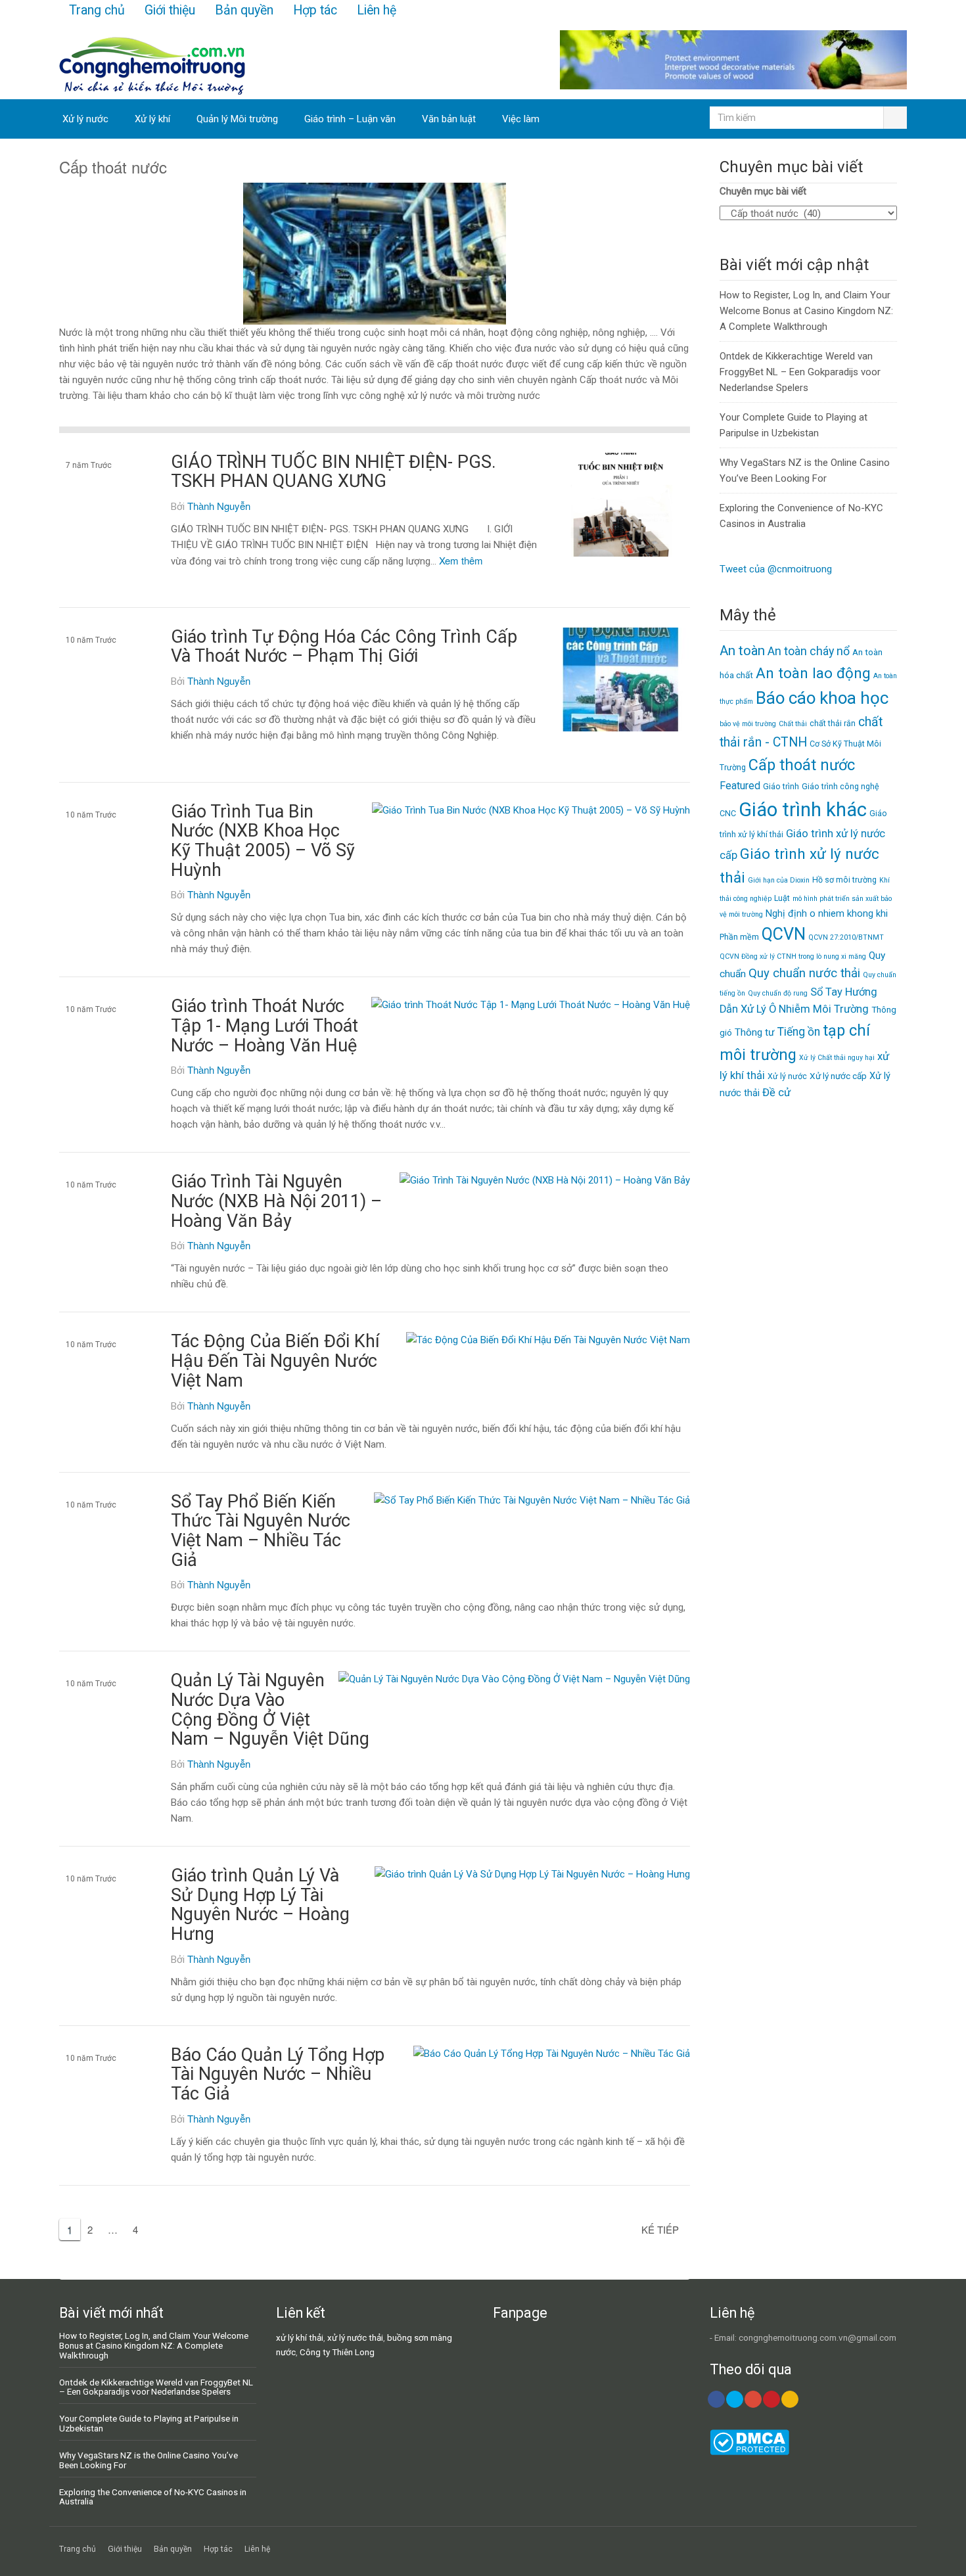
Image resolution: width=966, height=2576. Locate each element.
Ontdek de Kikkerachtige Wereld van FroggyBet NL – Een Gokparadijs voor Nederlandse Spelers (800, 372)
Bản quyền (244, 10)
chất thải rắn (833, 723)
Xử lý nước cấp (838, 1076)
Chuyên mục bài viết (763, 191)
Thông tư (755, 1032)
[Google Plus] (753, 2399)
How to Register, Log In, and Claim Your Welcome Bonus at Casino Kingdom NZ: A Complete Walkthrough (806, 311)
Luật (782, 898)
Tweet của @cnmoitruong (776, 569)
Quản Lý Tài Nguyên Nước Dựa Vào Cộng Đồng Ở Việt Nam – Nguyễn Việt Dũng (270, 1710)
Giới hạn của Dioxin (779, 880)
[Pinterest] (771, 2399)
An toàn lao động (813, 673)
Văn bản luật (449, 119)
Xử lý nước (85, 119)
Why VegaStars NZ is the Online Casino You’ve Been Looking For (149, 2460)
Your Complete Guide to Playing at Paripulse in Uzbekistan (149, 2423)
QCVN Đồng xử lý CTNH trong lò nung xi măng (793, 956)
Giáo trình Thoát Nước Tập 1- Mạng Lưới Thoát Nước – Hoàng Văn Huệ (264, 1025)
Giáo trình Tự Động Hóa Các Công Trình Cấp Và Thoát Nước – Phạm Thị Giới (344, 647)
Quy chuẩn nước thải (804, 973)
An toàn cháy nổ (809, 651)
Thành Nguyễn (219, 506)
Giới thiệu (170, 10)
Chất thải (793, 724)
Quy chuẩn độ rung (778, 993)
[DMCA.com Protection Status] (749, 2452)
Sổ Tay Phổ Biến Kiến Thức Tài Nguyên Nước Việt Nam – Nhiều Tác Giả (261, 1531)
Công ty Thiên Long (337, 2352)
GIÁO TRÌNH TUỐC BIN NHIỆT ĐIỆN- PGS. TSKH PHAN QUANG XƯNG (333, 472)
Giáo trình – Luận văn (350, 119)
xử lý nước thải (355, 2337)
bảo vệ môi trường (748, 724)
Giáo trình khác (803, 810)
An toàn (742, 651)
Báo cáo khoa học (99, 1381)
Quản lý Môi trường (237, 119)
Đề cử (776, 1092)
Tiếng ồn (799, 1032)
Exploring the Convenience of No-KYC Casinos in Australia (153, 2497)
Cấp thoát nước (93, 501)
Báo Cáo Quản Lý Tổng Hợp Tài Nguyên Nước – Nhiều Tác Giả (278, 2074)
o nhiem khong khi (849, 913)
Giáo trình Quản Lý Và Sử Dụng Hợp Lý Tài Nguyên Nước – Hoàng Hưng (260, 1905)
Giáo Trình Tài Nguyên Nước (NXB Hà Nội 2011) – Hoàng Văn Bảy (276, 1201)
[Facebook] (716, 2399)
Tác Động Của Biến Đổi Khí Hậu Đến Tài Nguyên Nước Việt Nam (275, 1361)
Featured (740, 786)
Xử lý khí (152, 119)
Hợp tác (315, 10)
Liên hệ (377, 10)
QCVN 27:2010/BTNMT (846, 937)
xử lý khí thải (300, 2337)
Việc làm (521, 119)
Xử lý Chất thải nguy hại (837, 1058)
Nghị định (786, 913)
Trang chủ (97, 10)
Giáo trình (781, 786)
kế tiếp (660, 2229)
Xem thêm (461, 560)
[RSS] (790, 2399)
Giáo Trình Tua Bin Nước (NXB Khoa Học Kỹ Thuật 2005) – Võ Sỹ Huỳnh (263, 841)
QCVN (784, 934)
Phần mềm (739, 937)
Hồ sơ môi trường (844, 880)
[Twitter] (735, 2399)
